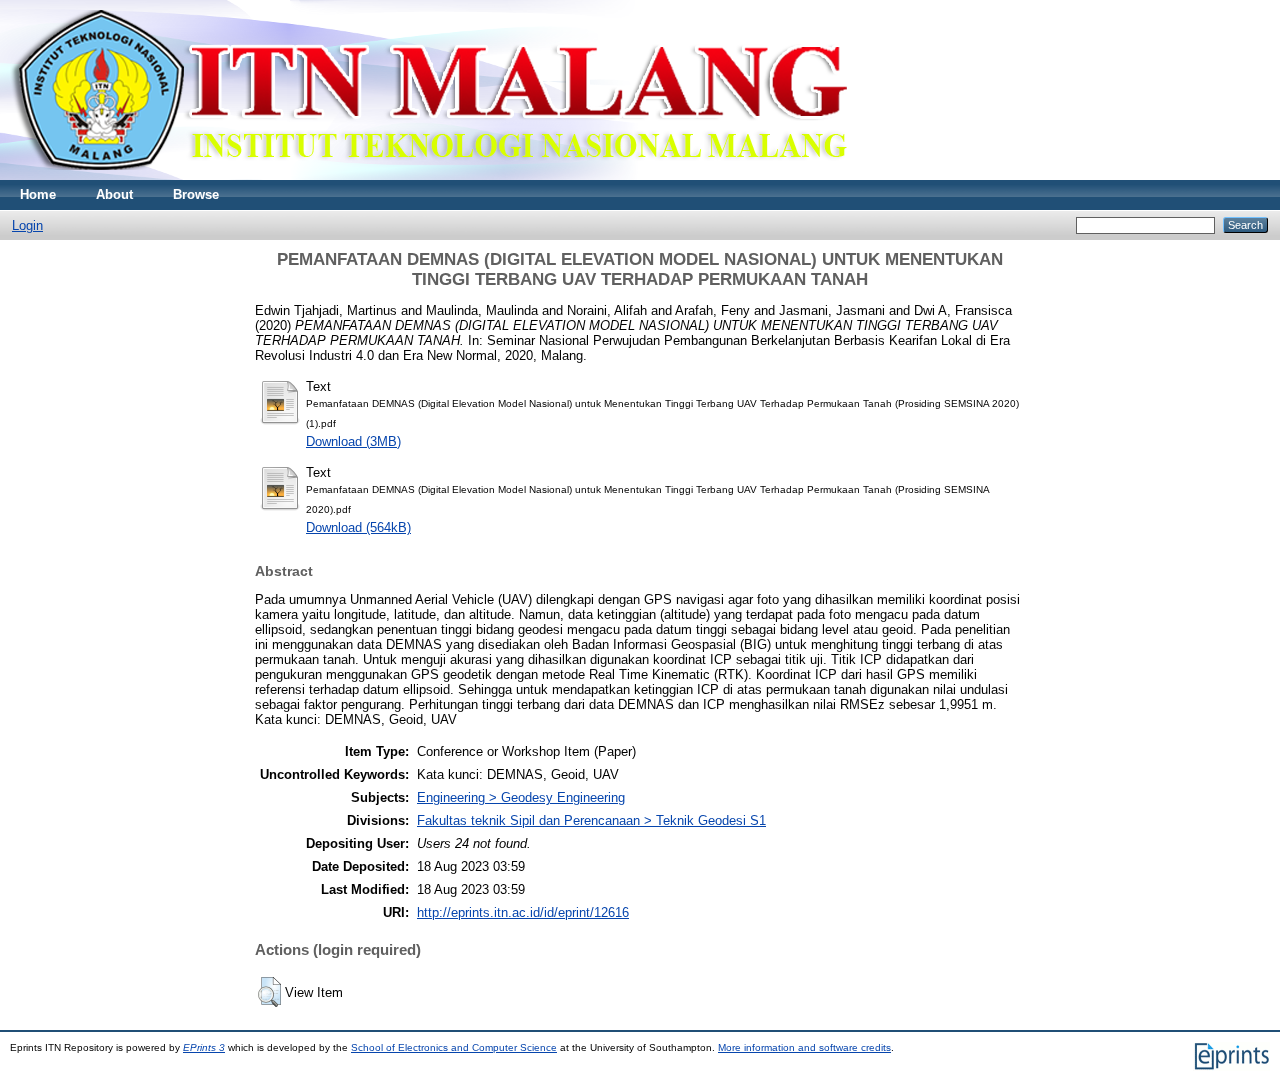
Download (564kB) (358, 527)
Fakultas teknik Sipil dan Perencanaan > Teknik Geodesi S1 (591, 820)
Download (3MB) (353, 441)
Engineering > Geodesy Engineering (521, 797)
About (114, 194)
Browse (196, 194)
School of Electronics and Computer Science (454, 1047)
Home (38, 194)
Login (27, 225)
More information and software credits (804, 1047)
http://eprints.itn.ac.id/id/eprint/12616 (523, 912)
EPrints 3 (204, 1047)
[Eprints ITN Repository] (428, 175)
